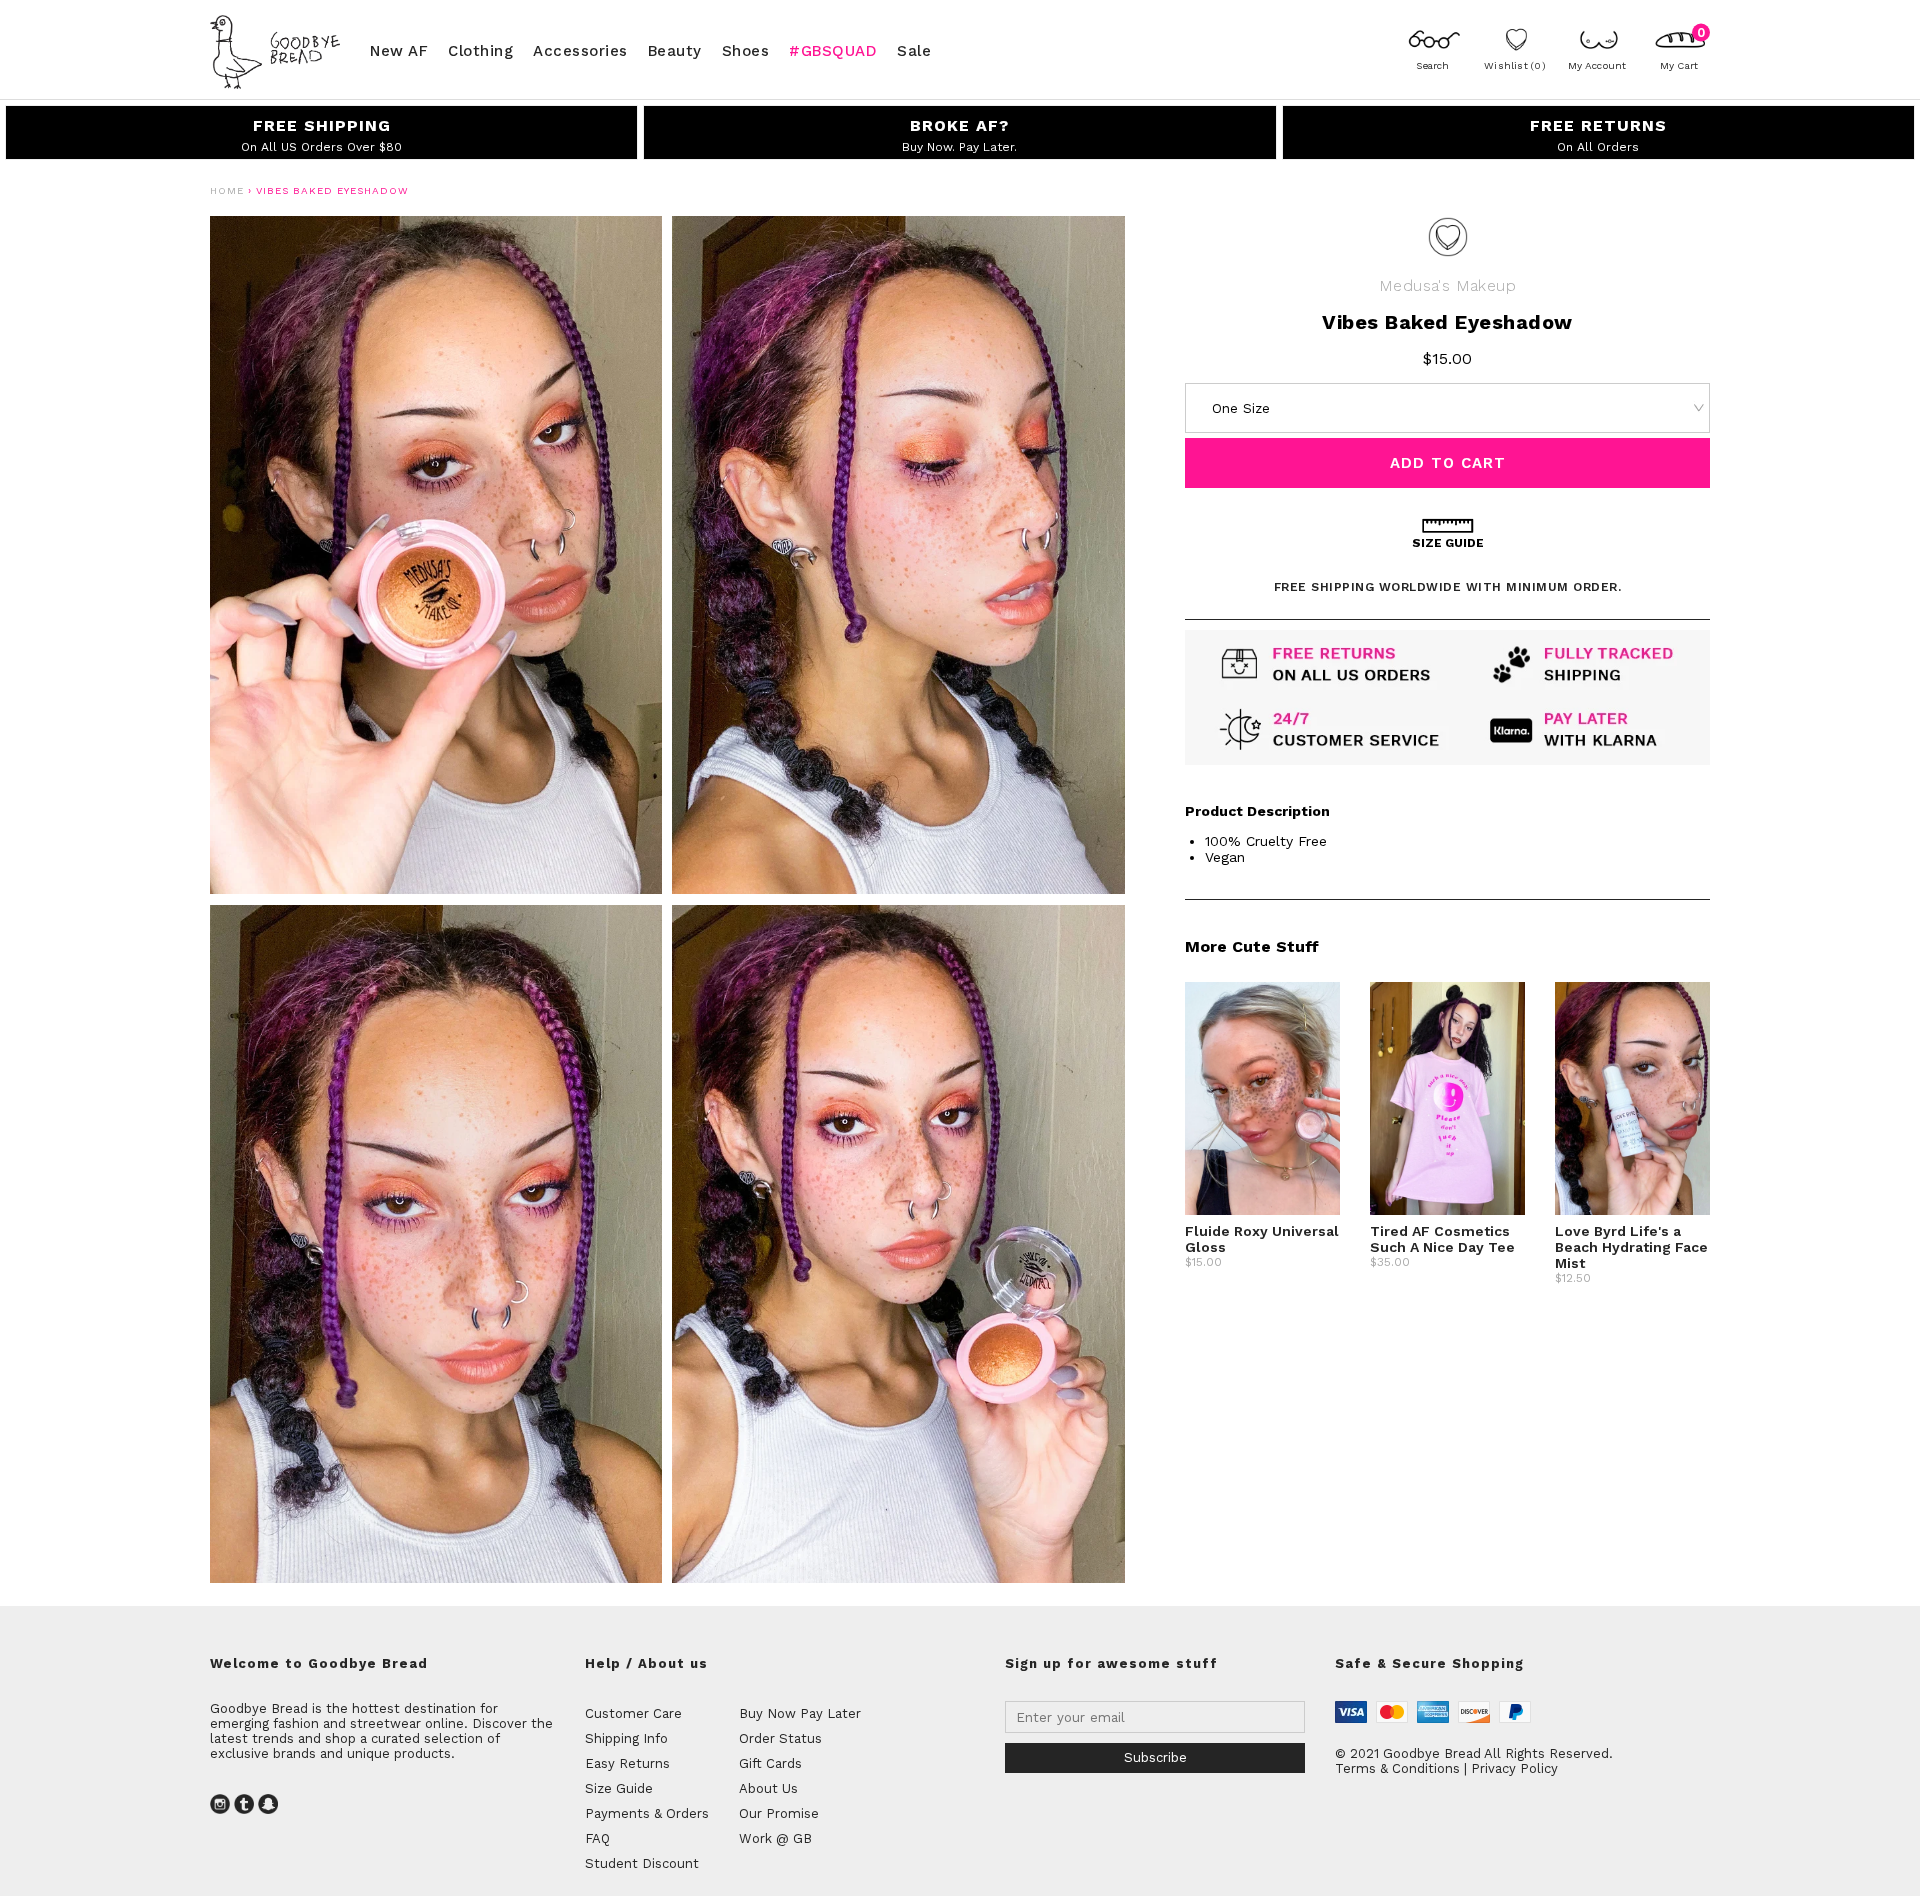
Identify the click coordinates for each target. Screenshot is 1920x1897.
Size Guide (619, 1788)
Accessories (580, 50)
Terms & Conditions (1397, 1768)
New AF (399, 50)
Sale (914, 50)
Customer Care (633, 1713)
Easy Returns (627, 1763)
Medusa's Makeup (1447, 285)
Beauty (675, 50)
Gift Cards (770, 1763)
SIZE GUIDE (1448, 543)
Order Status (780, 1738)
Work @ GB (775, 1838)
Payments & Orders (647, 1813)
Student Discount (642, 1863)
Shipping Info (626, 1738)
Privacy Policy (1514, 1768)
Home (227, 190)
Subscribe (1155, 1757)
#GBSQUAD (833, 50)
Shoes (746, 50)
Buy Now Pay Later (800, 1713)
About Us (768, 1788)
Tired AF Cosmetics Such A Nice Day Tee (1442, 1239)
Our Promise (779, 1813)
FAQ (597, 1838)
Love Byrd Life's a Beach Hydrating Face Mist (1631, 1247)
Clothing (480, 50)
